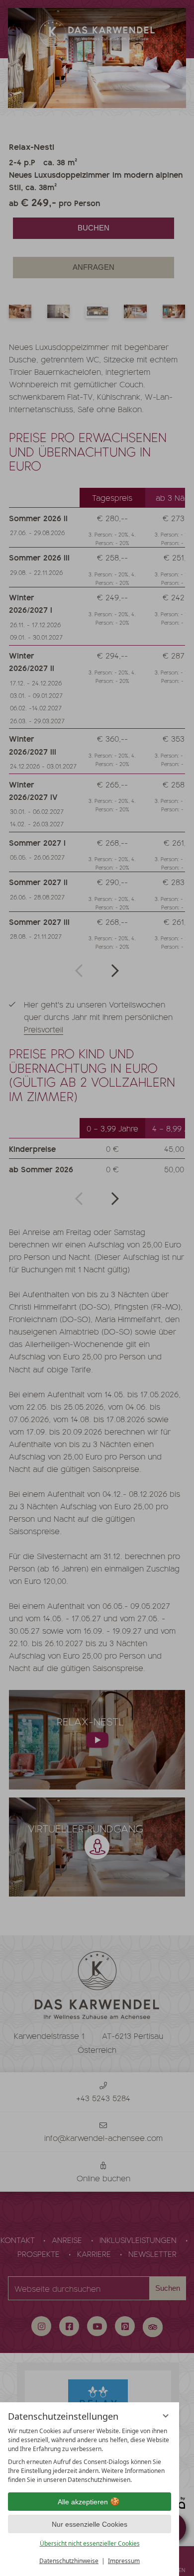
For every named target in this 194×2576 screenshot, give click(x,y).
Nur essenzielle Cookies (90, 2524)
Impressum (124, 2561)
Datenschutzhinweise (69, 2561)
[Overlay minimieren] (166, 2416)
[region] (90, 2456)
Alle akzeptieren (83, 2502)
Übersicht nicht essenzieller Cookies (90, 2543)
